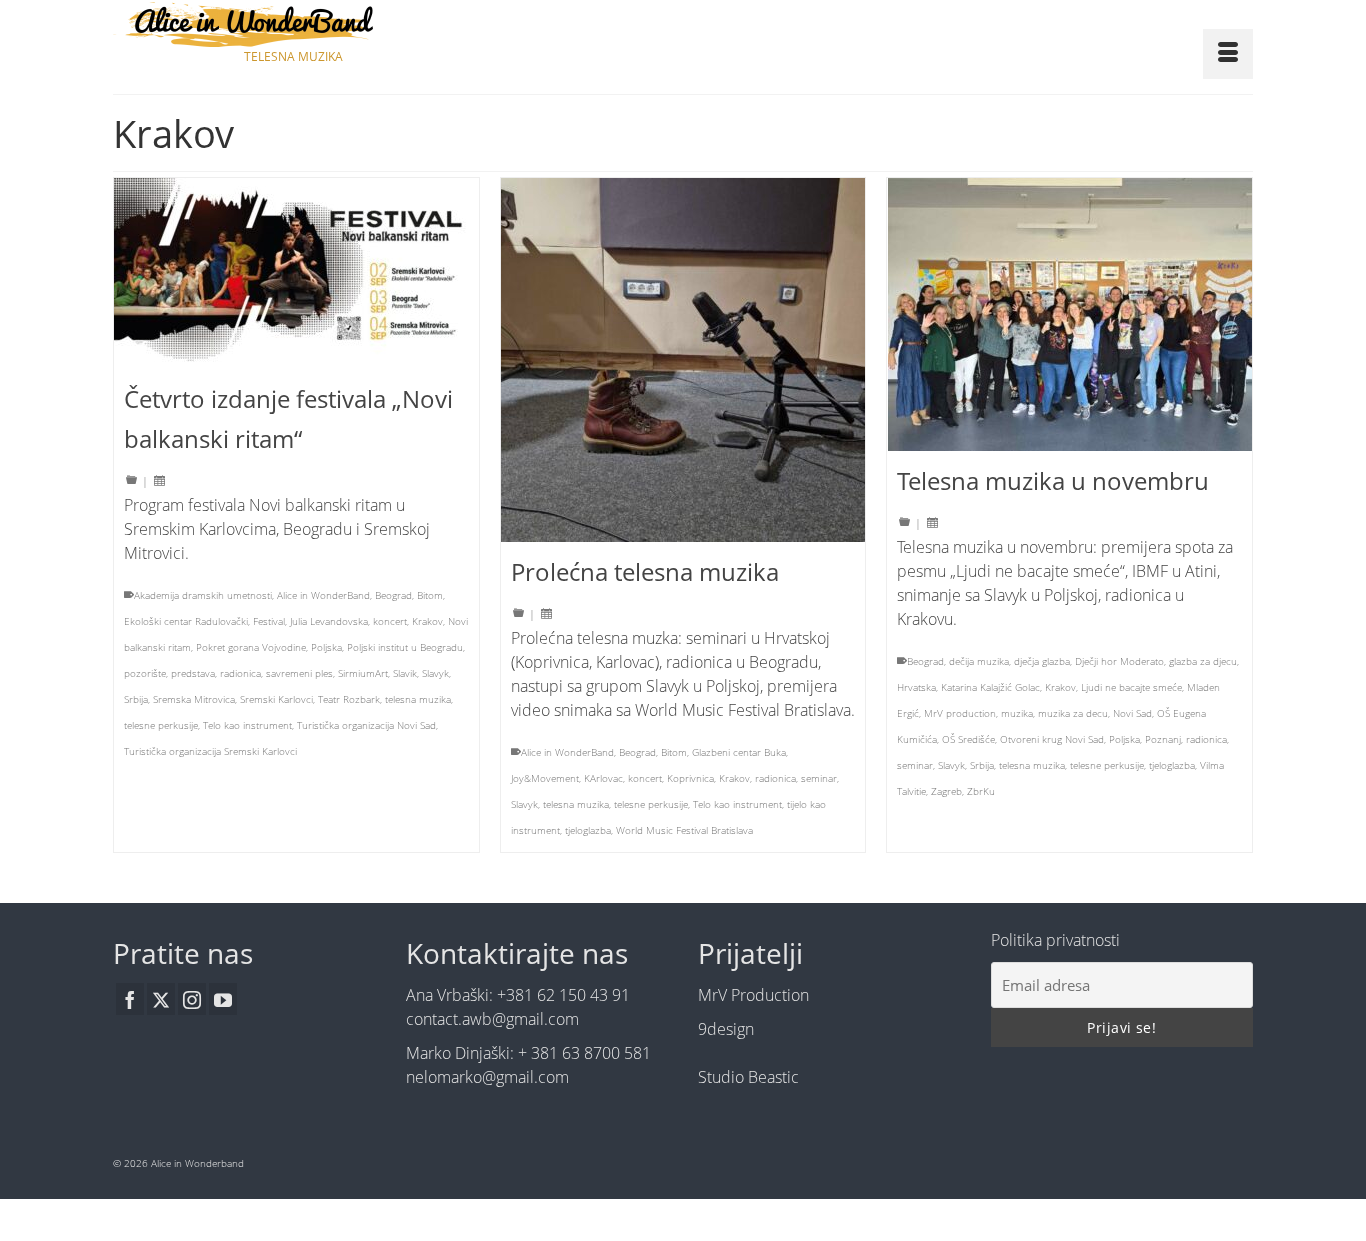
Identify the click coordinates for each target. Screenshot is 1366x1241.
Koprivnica (690, 778)
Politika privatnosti (1055, 940)
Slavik (405, 673)
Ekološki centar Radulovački (186, 621)
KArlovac (603, 778)
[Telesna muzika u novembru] (1069, 314)
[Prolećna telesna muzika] (683, 360)
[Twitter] (161, 999)
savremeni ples (299, 673)
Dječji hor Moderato (1119, 661)
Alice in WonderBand (323, 595)
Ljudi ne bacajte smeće (1131, 687)
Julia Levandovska (329, 621)
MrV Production (753, 995)
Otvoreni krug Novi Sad (1052, 739)
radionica (240, 673)
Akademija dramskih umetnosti (203, 595)
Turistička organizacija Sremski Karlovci (210, 751)
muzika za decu (1073, 713)
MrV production (960, 713)
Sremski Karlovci (276, 699)
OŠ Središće (968, 739)
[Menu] (1228, 54)
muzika (1017, 713)
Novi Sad (1132, 713)
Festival (269, 621)
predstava (193, 673)
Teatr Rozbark (349, 699)
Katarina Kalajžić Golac (990, 687)
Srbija (136, 699)
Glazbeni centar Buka (739, 752)
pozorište (145, 673)
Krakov (427, 621)
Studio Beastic (748, 1077)
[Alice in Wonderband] (293, 24)
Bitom (430, 595)
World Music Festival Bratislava (684, 830)
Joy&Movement (545, 778)
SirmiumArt (363, 673)
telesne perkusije (161, 725)
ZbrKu (981, 791)
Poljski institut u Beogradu (405, 647)
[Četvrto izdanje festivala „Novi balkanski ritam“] (296, 273)
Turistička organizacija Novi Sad (366, 725)
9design (726, 1029)
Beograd (393, 595)
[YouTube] (223, 999)
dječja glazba (1042, 661)
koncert (390, 621)
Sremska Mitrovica (194, 699)
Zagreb (946, 791)
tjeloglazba (588, 830)
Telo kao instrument (247, 725)
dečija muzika (979, 661)
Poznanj (1163, 739)
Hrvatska (916, 687)
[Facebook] (130, 999)
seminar (819, 778)
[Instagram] (192, 999)
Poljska (326, 647)
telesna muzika (418, 699)
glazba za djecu (1203, 661)
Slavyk (435, 673)
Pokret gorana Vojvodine (251, 647)
